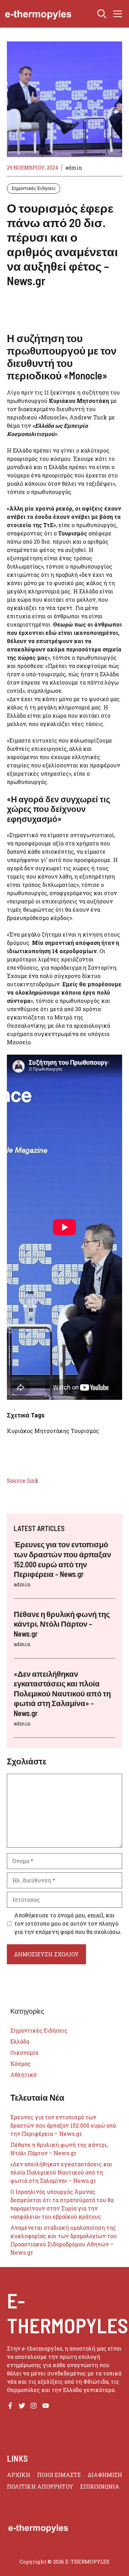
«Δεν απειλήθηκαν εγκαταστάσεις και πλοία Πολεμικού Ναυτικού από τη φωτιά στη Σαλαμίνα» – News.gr (62, 1693)
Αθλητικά (23, 2075)
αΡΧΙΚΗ (19, 2475)
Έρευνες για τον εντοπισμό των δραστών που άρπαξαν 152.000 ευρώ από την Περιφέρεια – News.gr (63, 2125)
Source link (23, 1480)
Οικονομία (24, 2052)
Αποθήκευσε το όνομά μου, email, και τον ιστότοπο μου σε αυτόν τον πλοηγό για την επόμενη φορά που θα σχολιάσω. (68, 1923)
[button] (102, 14)
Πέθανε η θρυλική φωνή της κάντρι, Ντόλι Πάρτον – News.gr (62, 1624)
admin (74, 168)
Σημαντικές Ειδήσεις (34, 188)
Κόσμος (20, 2064)
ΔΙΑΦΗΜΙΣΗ (105, 2475)
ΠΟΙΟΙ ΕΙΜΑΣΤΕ (59, 2475)
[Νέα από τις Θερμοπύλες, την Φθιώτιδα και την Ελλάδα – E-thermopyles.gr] (38, 14)
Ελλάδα (20, 2041)
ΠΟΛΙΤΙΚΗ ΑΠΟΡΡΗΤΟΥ (40, 2486)
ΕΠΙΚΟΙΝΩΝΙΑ (100, 2486)
